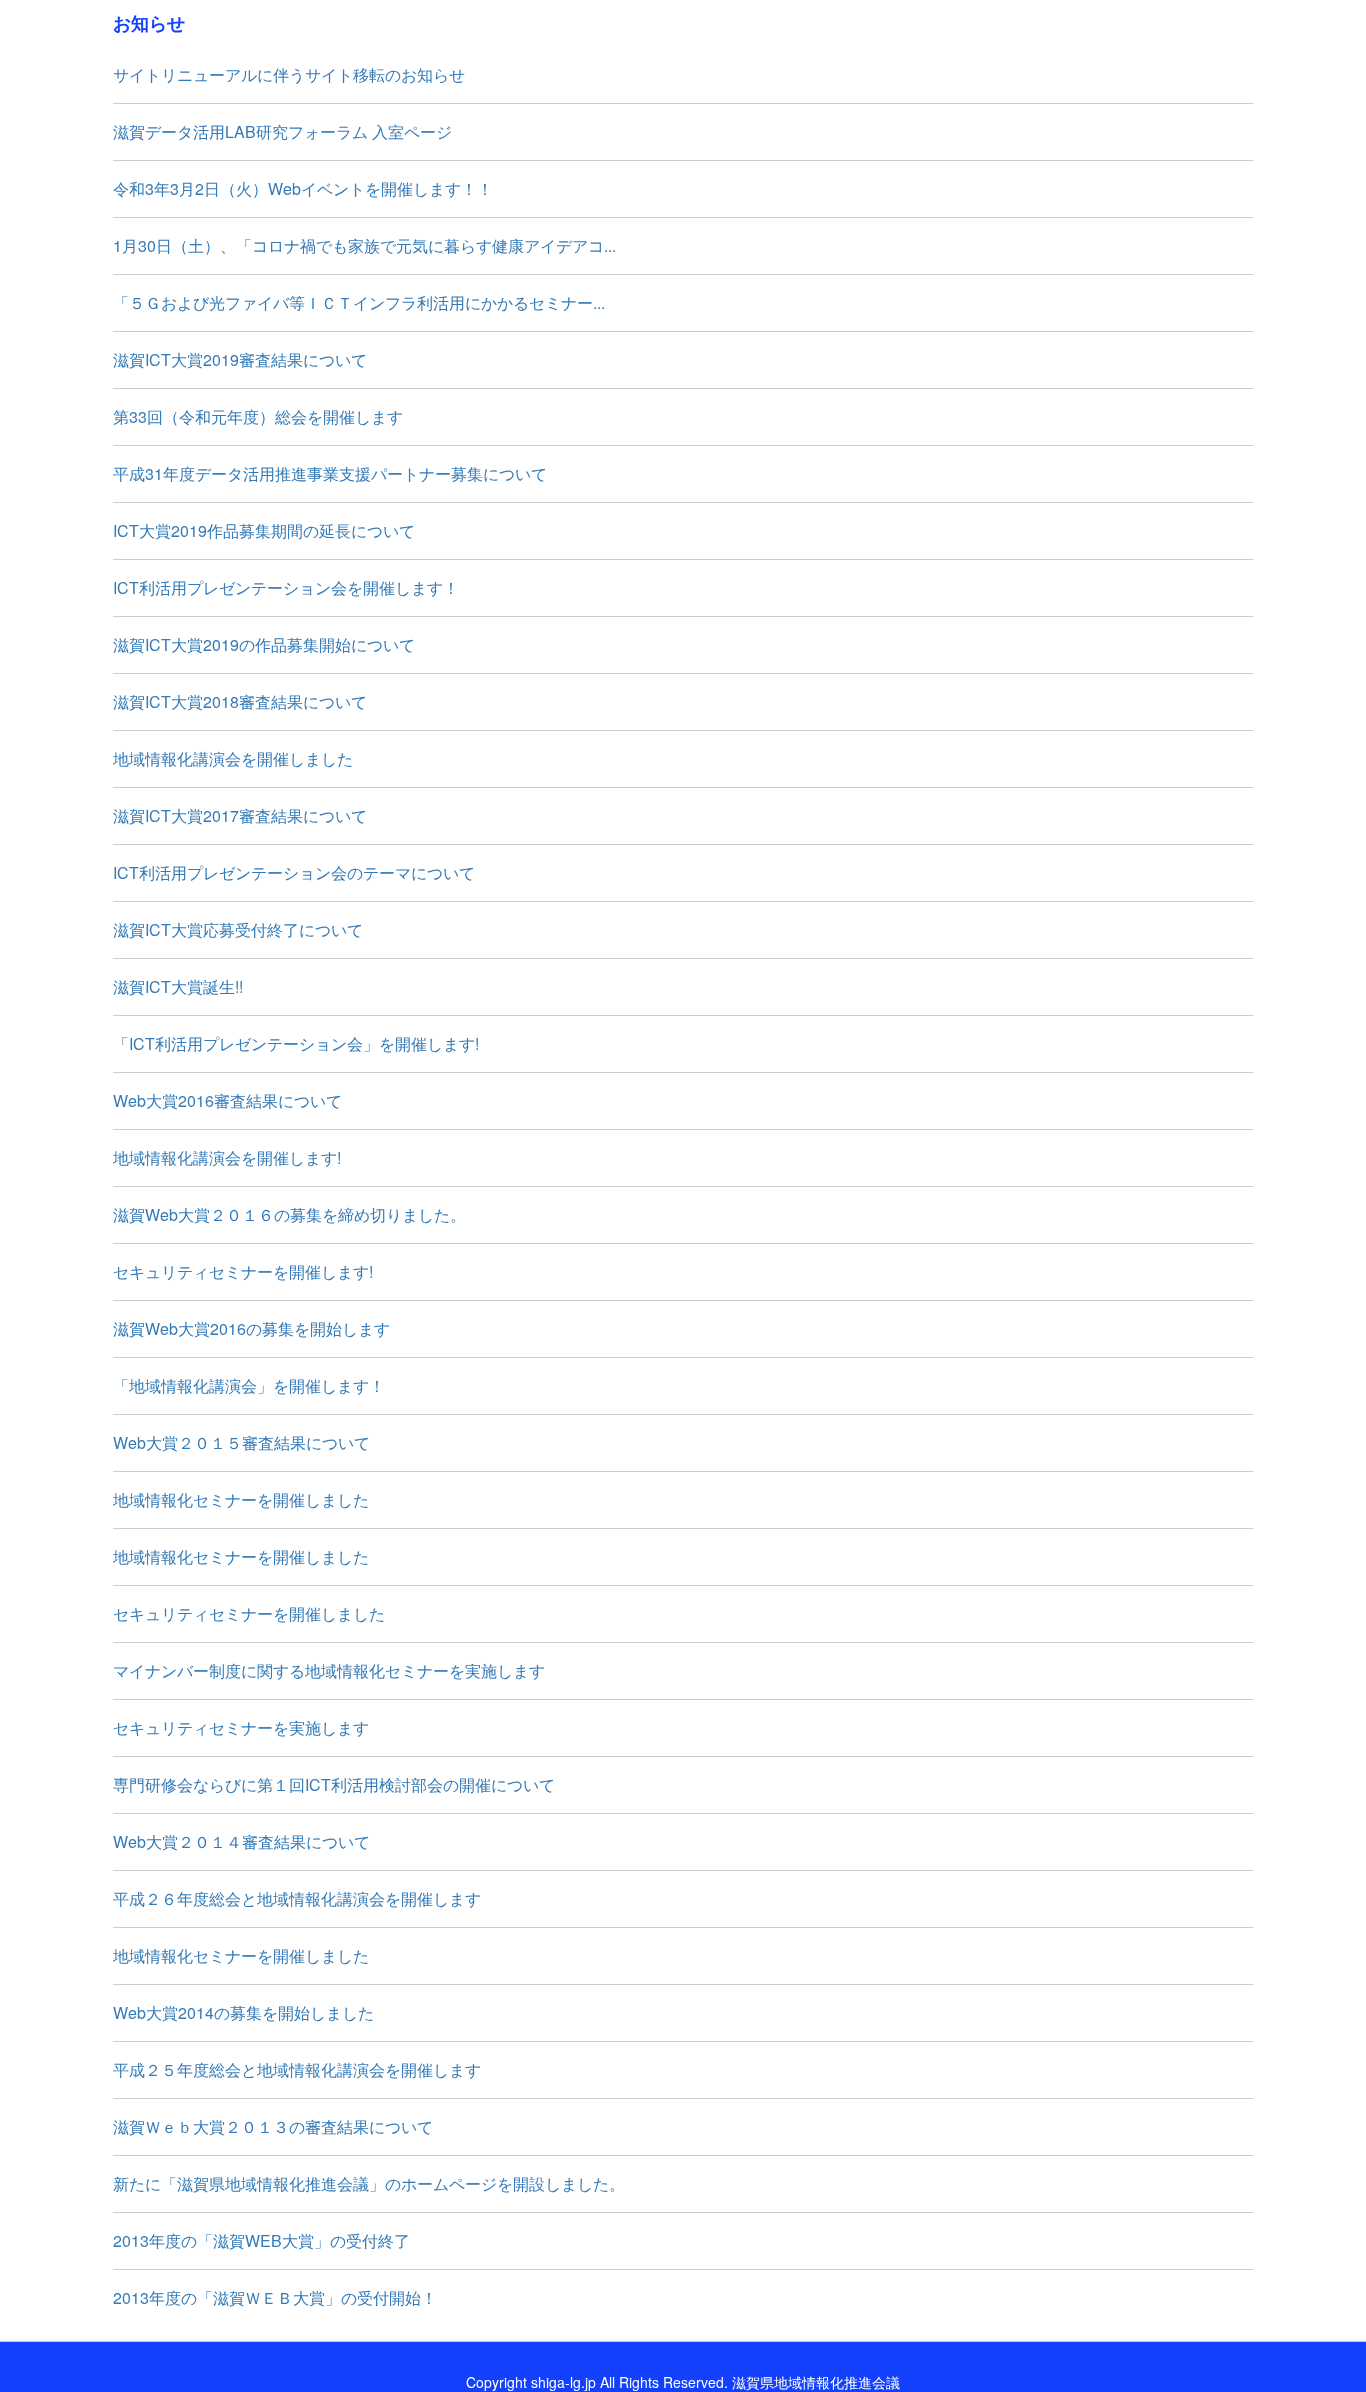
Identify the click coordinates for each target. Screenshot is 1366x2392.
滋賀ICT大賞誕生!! (178, 986)
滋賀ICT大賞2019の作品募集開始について (264, 644)
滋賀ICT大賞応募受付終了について (238, 929)
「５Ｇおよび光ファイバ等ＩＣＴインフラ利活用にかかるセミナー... (359, 302)
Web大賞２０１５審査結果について (241, 1442)
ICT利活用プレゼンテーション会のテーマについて (294, 872)
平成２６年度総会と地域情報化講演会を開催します (297, 1898)
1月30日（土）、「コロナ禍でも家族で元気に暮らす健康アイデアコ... (364, 245)
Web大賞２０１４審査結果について (241, 1841)
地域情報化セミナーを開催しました (241, 1499)
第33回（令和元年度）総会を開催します (258, 416)
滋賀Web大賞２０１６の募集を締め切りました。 (289, 1214)
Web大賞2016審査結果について (227, 1100)
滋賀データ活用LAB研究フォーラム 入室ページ (282, 131)
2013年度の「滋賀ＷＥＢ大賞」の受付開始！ (275, 2297)
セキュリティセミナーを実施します (241, 1727)
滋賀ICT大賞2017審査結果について (240, 815)
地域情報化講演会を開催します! (227, 1157)
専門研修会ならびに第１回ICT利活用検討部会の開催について (334, 1784)
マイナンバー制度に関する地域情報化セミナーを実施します (329, 1670)
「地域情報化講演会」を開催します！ (249, 1385)
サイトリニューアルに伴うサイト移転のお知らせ (289, 74)
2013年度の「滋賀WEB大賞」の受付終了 (261, 2240)
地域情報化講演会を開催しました (233, 758)
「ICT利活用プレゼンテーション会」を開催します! (296, 1043)
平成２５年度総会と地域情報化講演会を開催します (297, 2069)
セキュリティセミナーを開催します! (243, 1271)
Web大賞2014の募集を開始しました (243, 2012)
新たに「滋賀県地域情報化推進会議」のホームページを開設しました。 (369, 2183)
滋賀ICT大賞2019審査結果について (240, 359)
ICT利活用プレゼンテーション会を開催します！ (286, 587)
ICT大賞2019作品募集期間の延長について (264, 530)
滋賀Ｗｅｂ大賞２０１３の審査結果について (273, 2126)
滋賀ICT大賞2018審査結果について (240, 701)
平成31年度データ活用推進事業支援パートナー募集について (330, 473)
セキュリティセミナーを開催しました (249, 1613)
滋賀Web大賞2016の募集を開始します (251, 1328)
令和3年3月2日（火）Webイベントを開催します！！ (303, 188)
